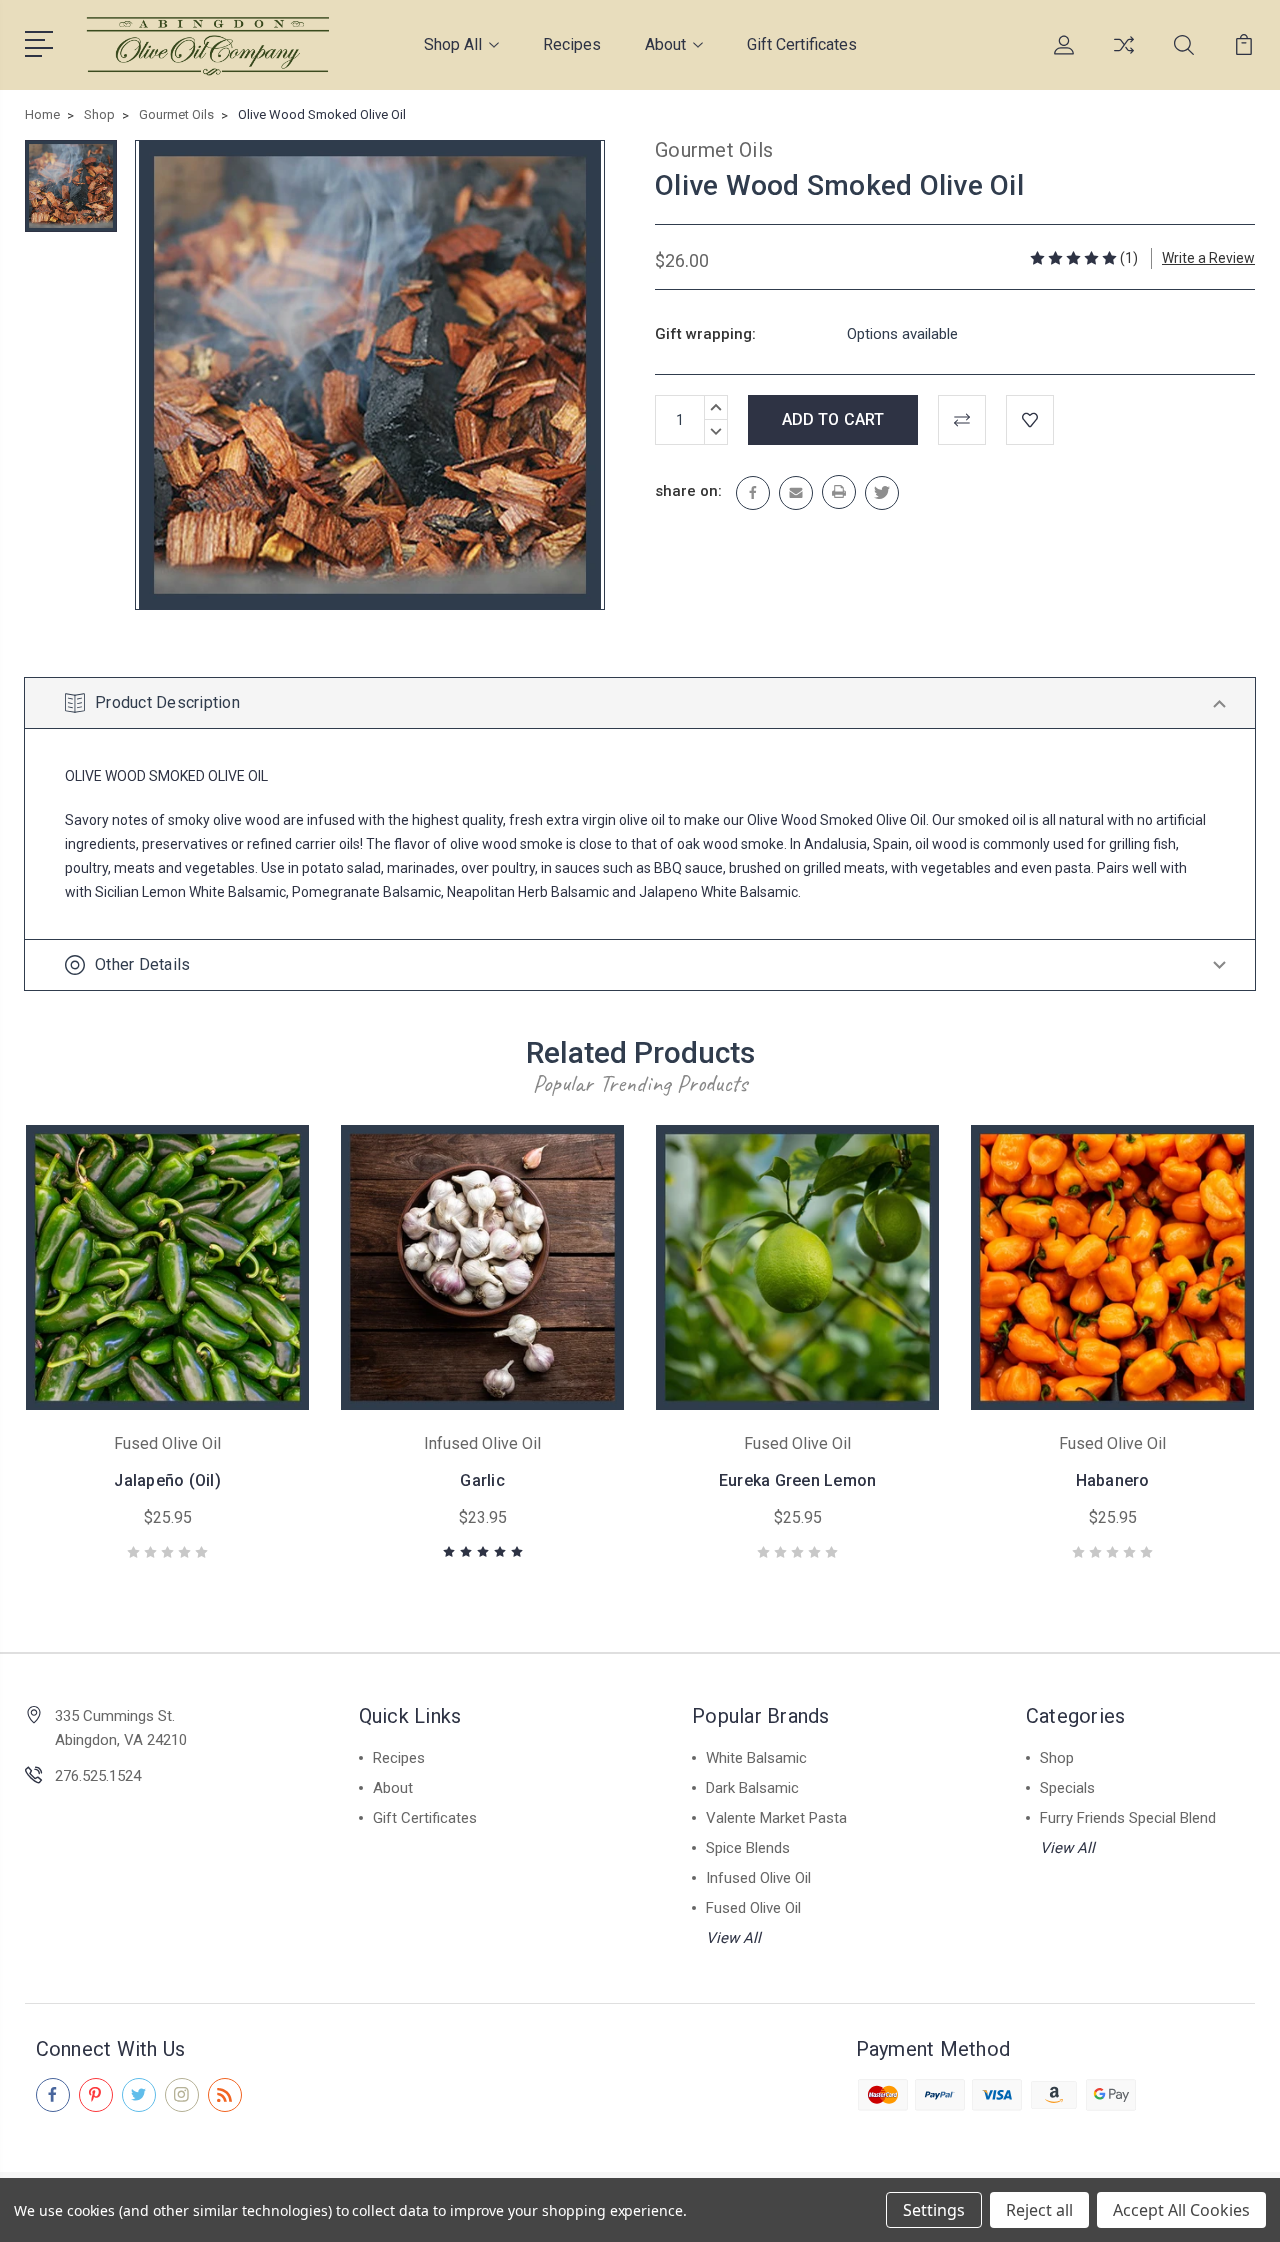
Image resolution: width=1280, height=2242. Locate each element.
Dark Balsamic (752, 1788)
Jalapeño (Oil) (167, 1480)
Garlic (482, 1480)
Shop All (453, 44)
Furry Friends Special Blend (1128, 1818)
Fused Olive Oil (753, 1908)
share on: (688, 491)
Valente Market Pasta (776, 1818)
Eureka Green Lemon (798, 1480)
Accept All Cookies (1181, 2210)
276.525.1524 (98, 1776)
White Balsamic (756, 1758)
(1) (1129, 258)
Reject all (1039, 2210)
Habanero (1113, 1480)
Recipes (572, 44)
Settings (934, 2210)
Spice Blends (748, 1848)
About (665, 44)
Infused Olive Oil (758, 1878)
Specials (1067, 1788)
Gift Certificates (802, 44)
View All (733, 1938)
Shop (1057, 1758)
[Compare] (1124, 57)
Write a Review (1208, 258)
